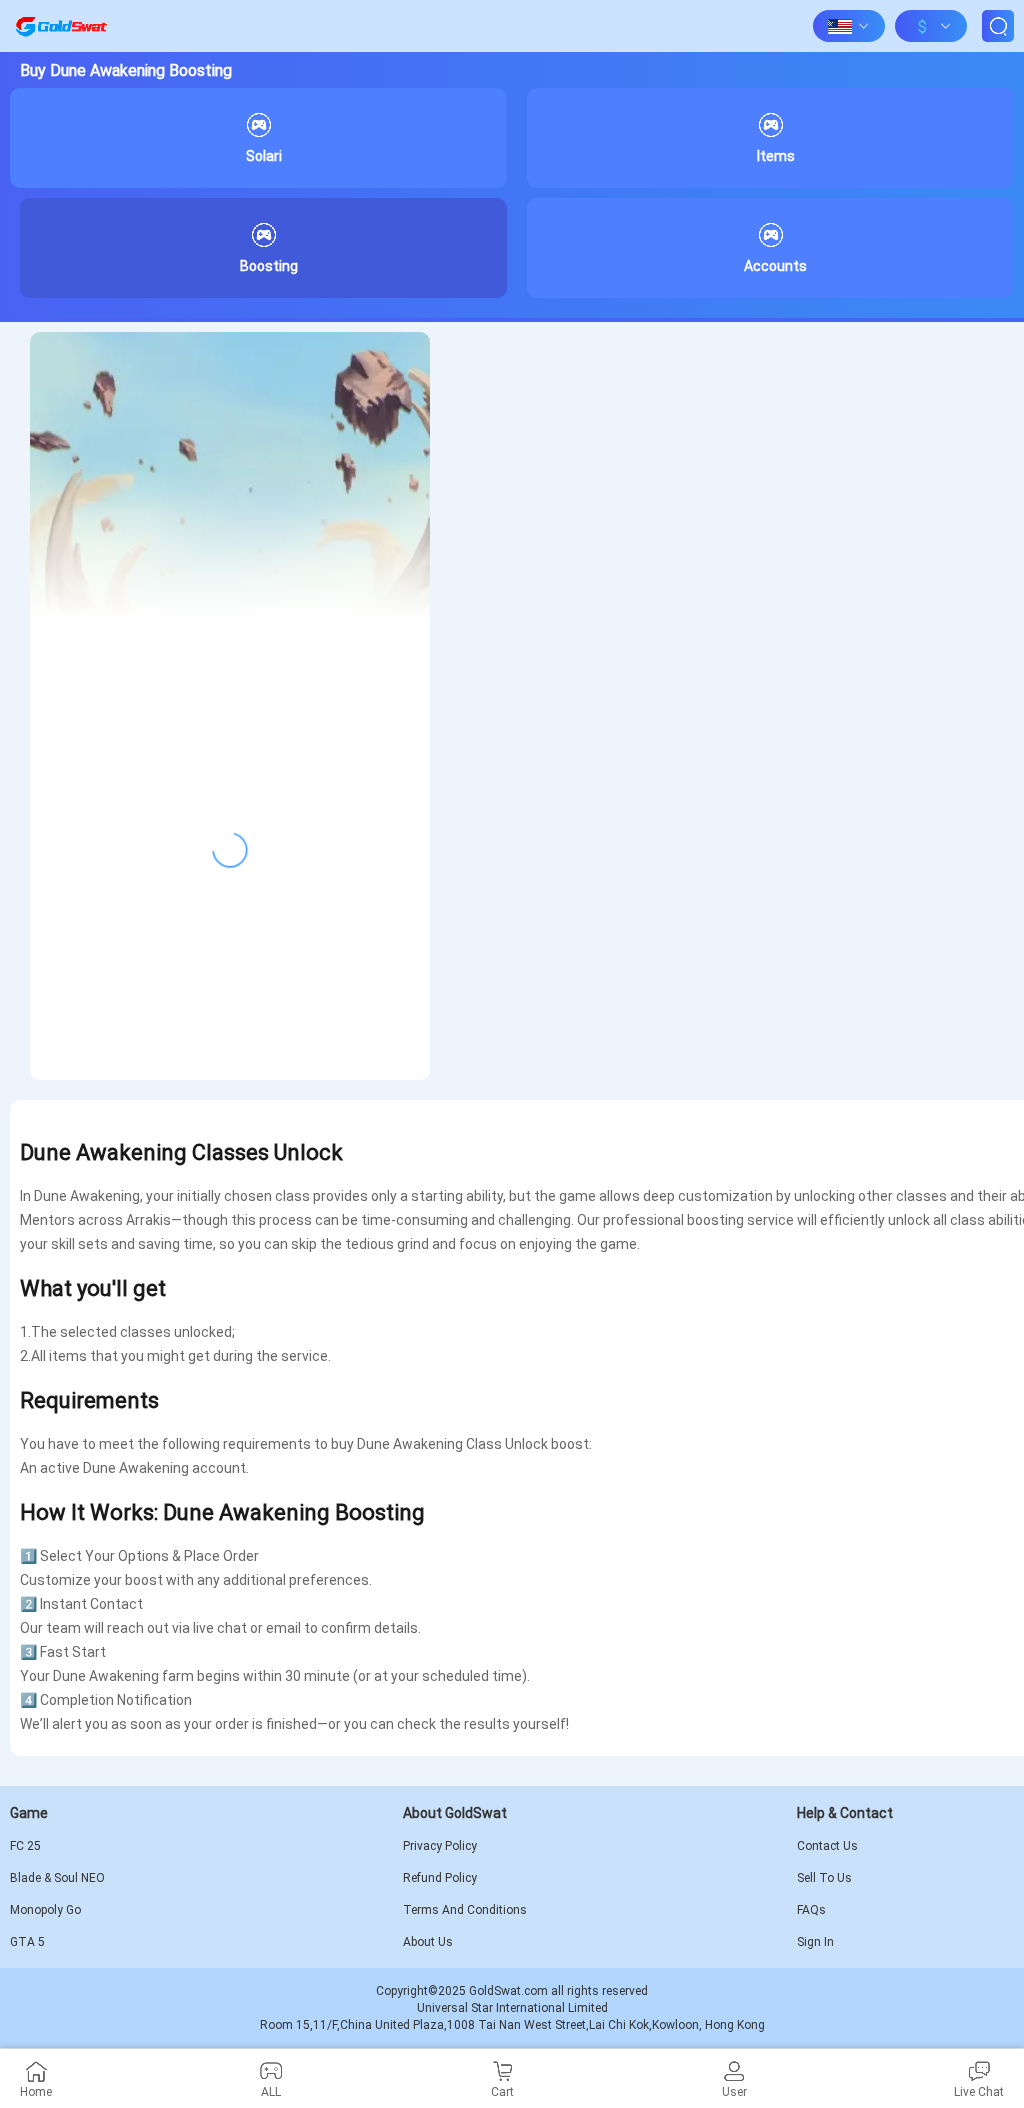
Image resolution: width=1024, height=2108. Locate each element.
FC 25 (25, 1846)
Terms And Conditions (465, 1910)
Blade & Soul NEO (57, 1878)
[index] (61, 26)
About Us (428, 1942)
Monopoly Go (45, 1910)
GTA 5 (27, 1942)
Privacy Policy (440, 1846)
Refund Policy (440, 1878)
